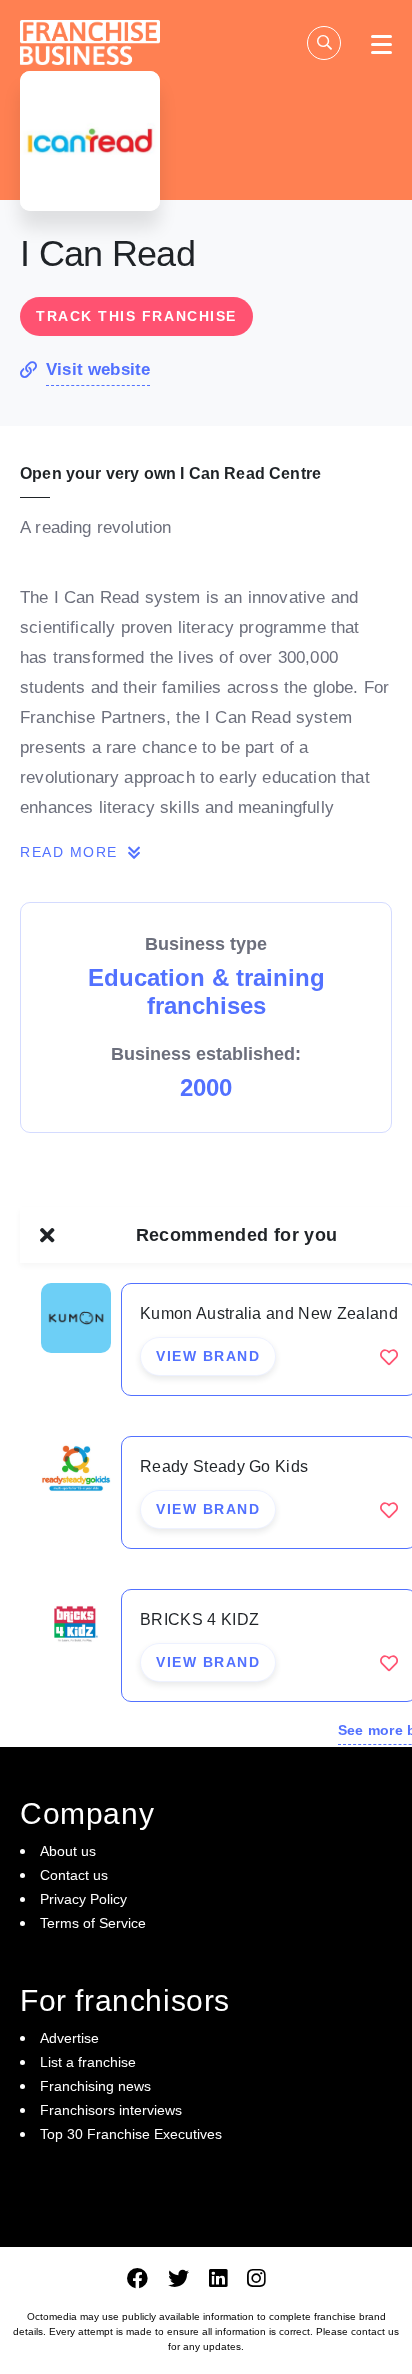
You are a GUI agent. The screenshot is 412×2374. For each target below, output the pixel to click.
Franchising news (95, 2086)
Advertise (69, 2038)
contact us (375, 2331)
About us (68, 1851)
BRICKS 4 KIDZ (199, 1619)
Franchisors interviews (111, 2110)
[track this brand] (389, 1357)
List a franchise (88, 2062)
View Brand (208, 1356)
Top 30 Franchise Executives (131, 2134)
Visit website (98, 369)
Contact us (74, 1875)
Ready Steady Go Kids (224, 1466)
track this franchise (136, 316)
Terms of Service (93, 1923)
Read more (71, 852)
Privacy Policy (83, 1899)
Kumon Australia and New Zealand (269, 1313)
